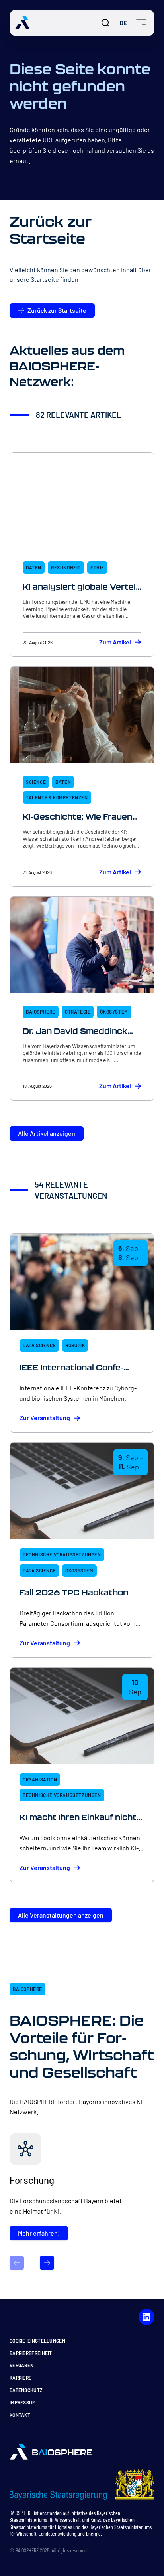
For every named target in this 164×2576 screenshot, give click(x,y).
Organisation (40, 1779)
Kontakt (20, 2415)
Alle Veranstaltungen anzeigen (61, 1915)
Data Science (39, 1345)
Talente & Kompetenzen (57, 797)
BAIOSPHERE (41, 1012)
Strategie (78, 1012)
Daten (34, 567)
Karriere (20, 2378)
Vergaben (21, 2365)
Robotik (75, 1345)
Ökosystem (114, 1012)
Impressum (23, 2402)
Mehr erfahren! (39, 2233)
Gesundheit (66, 567)
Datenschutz (26, 2390)
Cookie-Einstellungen (37, 2341)
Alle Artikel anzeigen (47, 1133)
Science (36, 782)
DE (123, 23)
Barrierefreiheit (31, 2353)
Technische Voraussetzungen (62, 1554)
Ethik (97, 567)
